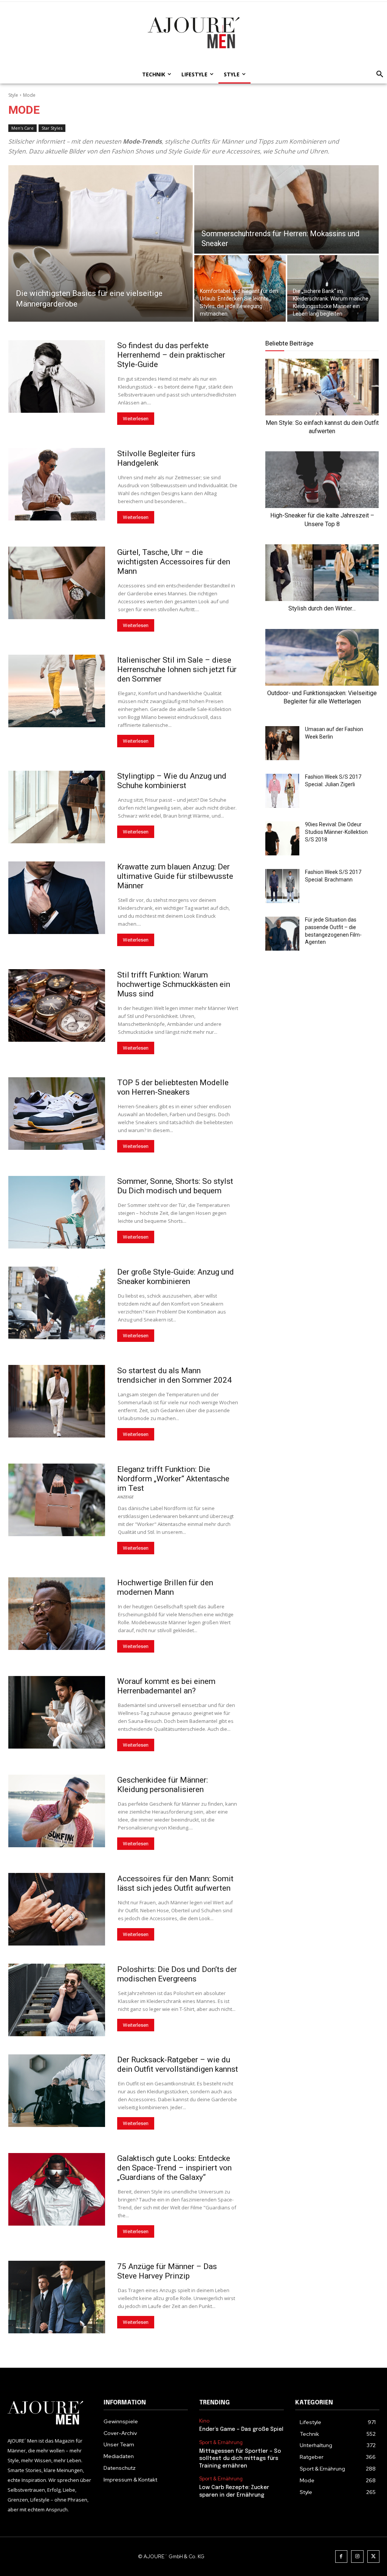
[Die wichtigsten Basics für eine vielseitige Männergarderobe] (101, 243)
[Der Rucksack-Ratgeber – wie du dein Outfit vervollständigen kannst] (57, 2091)
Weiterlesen (136, 419)
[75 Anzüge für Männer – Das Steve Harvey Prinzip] (57, 2297)
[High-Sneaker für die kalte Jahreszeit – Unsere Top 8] (322, 480)
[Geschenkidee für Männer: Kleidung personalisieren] (57, 1811)
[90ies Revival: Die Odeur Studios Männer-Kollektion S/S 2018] (282, 838)
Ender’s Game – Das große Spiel (241, 2429)
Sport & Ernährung (221, 2443)
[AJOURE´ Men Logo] (50, 2413)
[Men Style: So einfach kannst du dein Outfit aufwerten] (322, 387)
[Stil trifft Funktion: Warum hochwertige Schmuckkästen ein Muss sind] (57, 1005)
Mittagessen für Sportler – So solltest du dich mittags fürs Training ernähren (240, 2459)
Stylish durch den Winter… (322, 608)
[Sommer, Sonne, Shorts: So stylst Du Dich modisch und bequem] (57, 1212)
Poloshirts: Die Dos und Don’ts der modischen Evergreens (177, 1974)
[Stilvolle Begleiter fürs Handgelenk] (57, 484)
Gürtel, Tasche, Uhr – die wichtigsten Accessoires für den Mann (174, 562)
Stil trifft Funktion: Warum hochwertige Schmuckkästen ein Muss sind (174, 984)
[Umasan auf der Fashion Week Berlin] (282, 743)
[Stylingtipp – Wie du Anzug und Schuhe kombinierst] (57, 807)
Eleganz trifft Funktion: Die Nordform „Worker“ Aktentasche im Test (173, 1479)
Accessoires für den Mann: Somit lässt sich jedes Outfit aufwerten (175, 1883)
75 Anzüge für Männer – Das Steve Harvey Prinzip (167, 2271)
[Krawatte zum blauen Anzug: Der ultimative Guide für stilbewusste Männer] (57, 898)
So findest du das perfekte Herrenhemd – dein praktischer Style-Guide (171, 355)
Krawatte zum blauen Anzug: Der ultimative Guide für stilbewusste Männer (175, 876)
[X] (374, 2557)
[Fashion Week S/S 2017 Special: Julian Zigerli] (282, 791)
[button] (378, 74)
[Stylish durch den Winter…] (322, 573)
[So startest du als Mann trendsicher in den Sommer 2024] (57, 1401)
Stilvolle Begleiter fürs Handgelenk (156, 458)
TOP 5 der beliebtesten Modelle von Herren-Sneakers (173, 1087)
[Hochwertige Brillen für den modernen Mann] (57, 1614)
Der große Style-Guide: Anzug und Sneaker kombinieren (176, 1277)
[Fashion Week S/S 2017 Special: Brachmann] (282, 886)
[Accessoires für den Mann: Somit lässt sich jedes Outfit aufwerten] (57, 1909)
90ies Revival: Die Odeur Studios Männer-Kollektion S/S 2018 (336, 832)
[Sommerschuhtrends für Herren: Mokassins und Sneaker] (286, 209)
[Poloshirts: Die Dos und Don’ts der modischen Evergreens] (57, 2000)
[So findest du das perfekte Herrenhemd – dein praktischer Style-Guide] (57, 376)
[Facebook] (341, 2557)
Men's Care (22, 128)
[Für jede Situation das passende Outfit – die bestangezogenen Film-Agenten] (282, 934)
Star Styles (52, 128)
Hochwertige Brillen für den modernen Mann (165, 1587)
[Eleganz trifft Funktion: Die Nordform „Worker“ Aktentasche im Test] (57, 1500)
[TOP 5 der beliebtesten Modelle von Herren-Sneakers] (57, 1114)
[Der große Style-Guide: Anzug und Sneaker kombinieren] (57, 1303)
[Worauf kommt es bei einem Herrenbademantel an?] (57, 1712)
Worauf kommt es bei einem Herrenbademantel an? (166, 1686)
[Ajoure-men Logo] (193, 33)
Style (13, 95)
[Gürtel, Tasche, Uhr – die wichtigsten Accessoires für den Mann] (57, 583)
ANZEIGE (125, 1496)
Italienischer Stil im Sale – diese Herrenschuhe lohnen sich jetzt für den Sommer (177, 669)
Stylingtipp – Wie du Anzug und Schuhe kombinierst (172, 781)
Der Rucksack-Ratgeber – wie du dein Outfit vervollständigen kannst (178, 2064)
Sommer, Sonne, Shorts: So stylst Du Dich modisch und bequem (175, 1186)
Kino (204, 2421)
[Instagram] (357, 2557)
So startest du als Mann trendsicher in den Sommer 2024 (174, 1375)
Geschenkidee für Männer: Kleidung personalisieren (163, 1785)
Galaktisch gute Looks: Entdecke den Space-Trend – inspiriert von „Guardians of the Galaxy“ (174, 2168)
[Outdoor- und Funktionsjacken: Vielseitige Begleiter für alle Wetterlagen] (322, 657)
